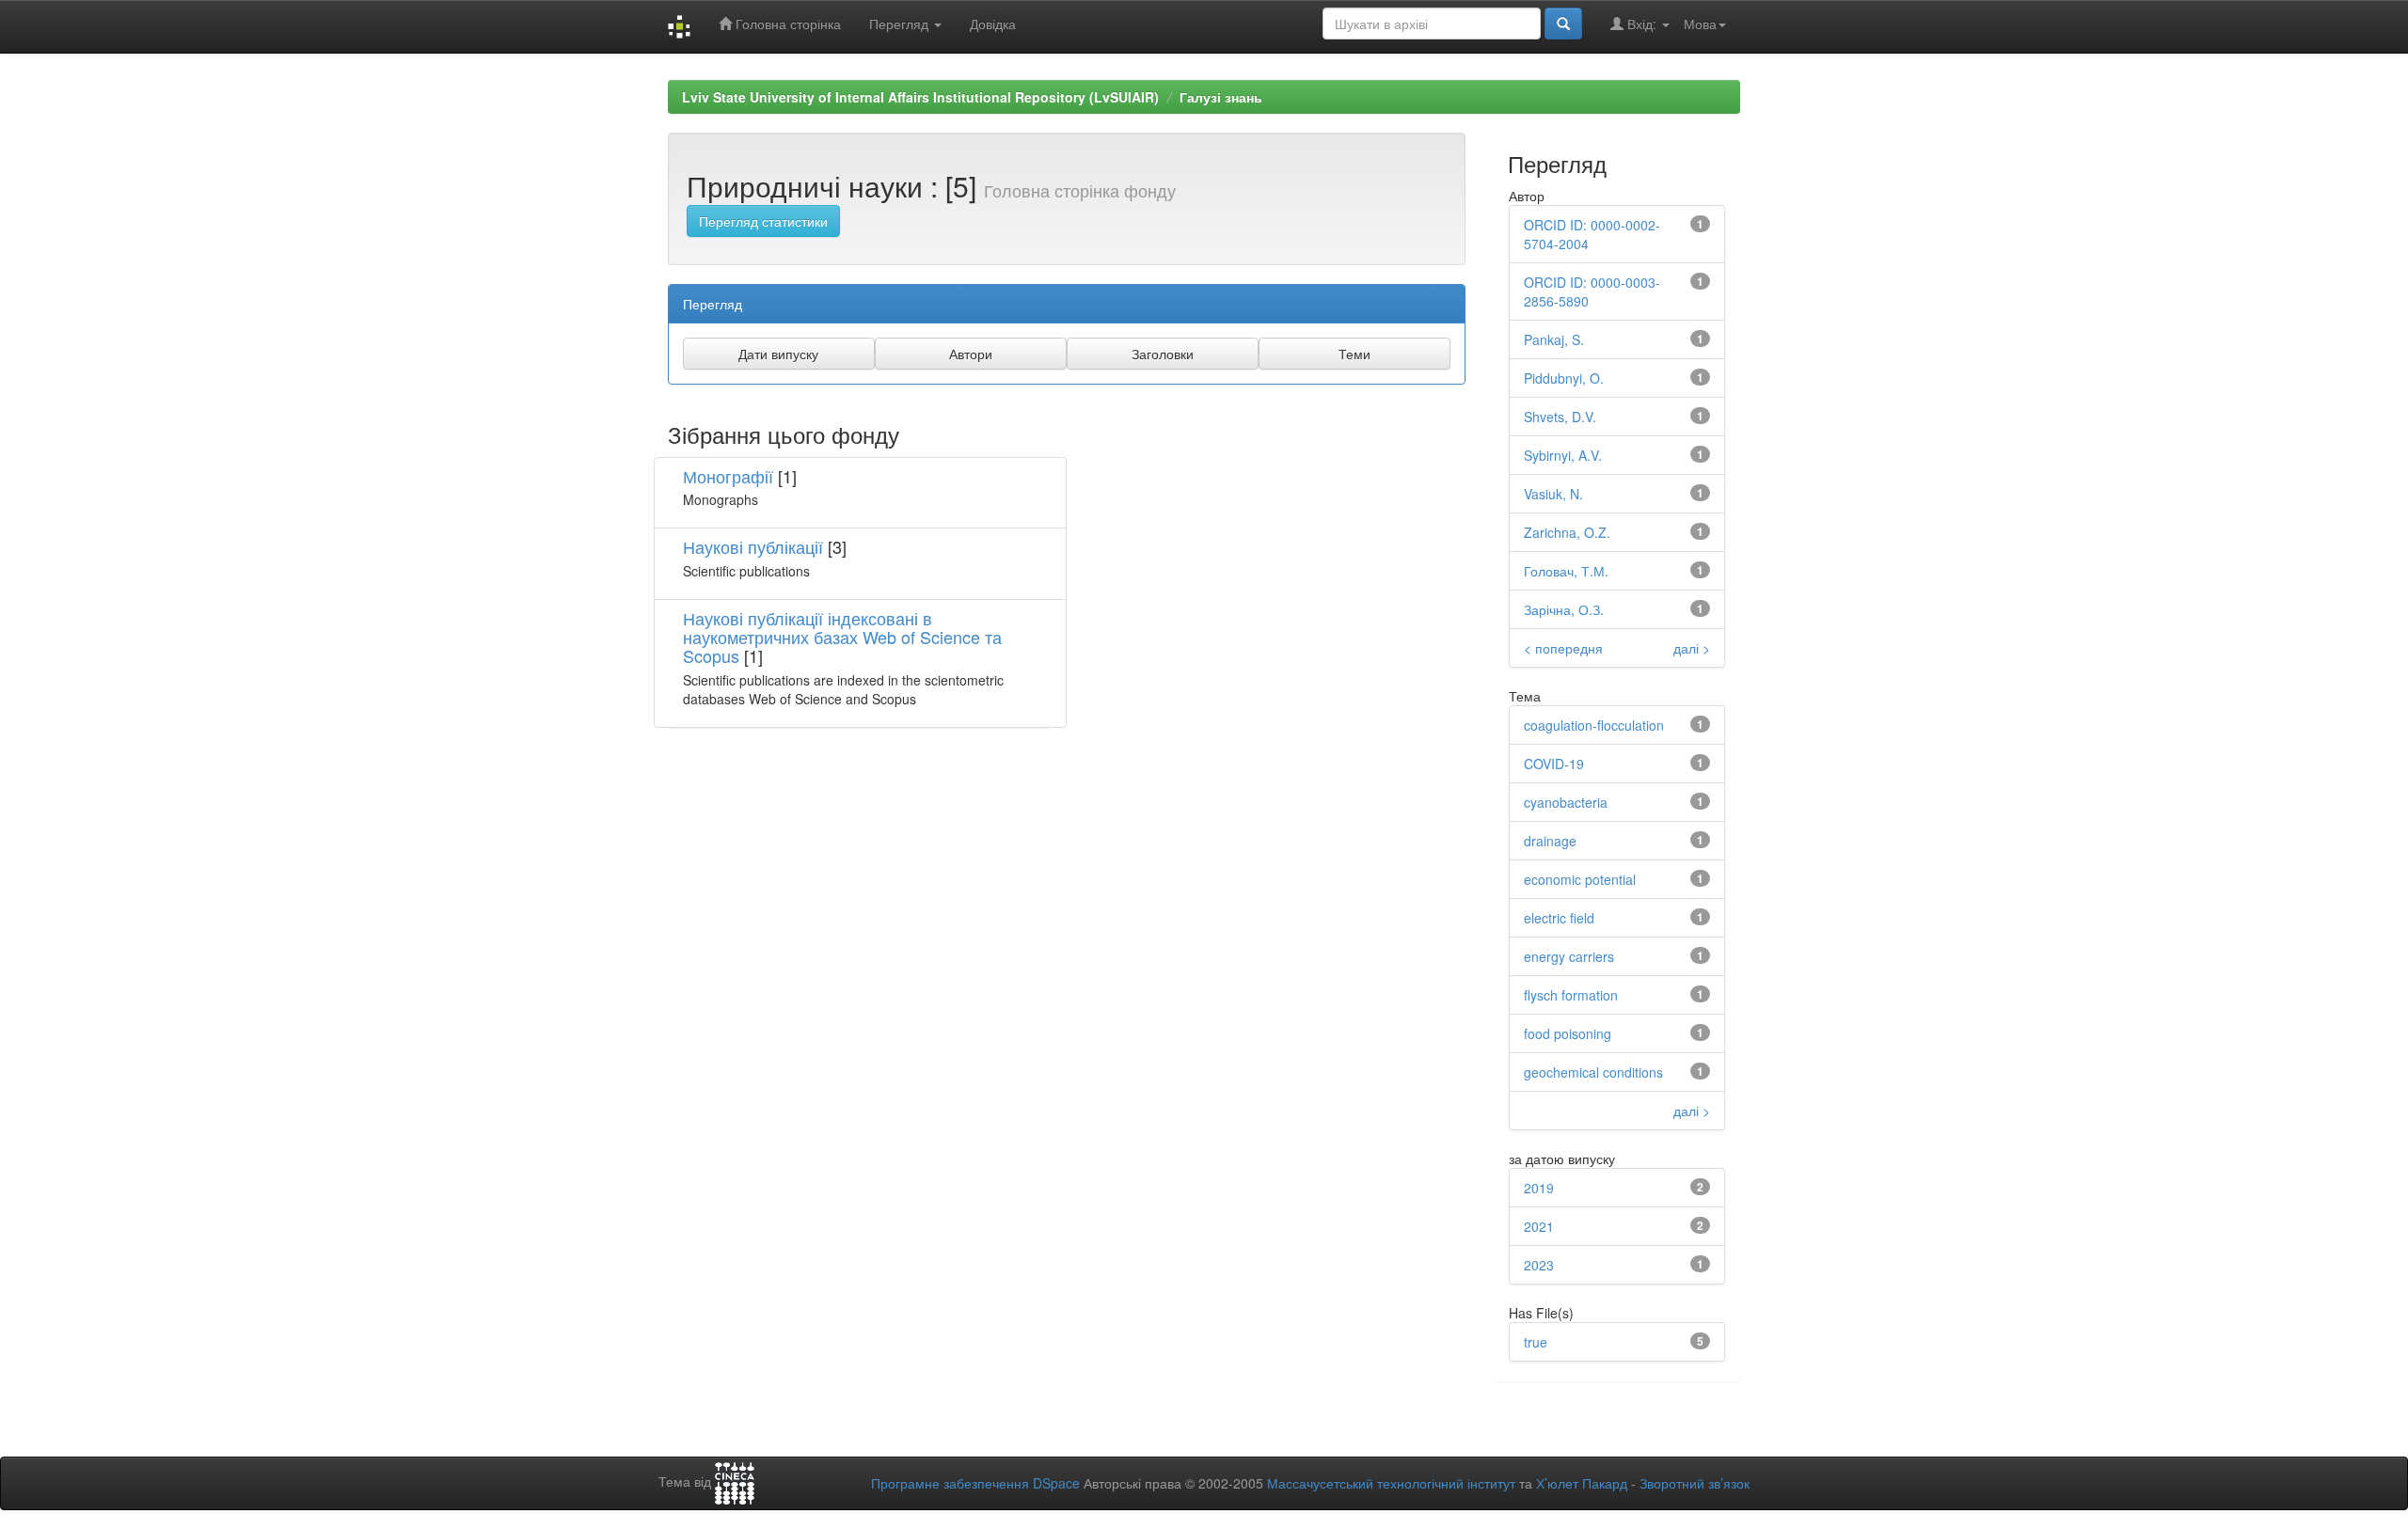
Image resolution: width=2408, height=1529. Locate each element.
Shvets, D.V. (1560, 417)
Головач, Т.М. (1566, 571)
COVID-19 (1554, 764)
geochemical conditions (1593, 1072)
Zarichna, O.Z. (1567, 532)
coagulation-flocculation (1594, 725)
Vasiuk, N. (1553, 494)
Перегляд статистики (763, 221)
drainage (1550, 841)
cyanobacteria (1566, 802)
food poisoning (1568, 1033)
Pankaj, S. (1554, 339)
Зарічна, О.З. (1564, 609)
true (1536, 1342)
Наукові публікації (753, 546)
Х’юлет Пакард (1582, 1483)
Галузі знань (1221, 97)
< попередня (1563, 648)
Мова (1700, 24)
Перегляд (901, 24)
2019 (1539, 1188)
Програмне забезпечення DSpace (975, 1483)
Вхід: (1642, 24)
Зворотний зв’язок (1695, 1483)
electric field (1559, 918)
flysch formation (1571, 995)
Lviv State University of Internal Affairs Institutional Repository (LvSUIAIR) (920, 97)
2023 (1539, 1265)
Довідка (993, 24)
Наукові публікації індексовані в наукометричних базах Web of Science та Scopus (842, 637)
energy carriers (1569, 956)
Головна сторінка (786, 24)
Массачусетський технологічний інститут (1391, 1483)
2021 (1539, 1226)
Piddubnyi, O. (1564, 378)
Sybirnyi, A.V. (1563, 455)
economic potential (1580, 879)
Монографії (728, 476)
